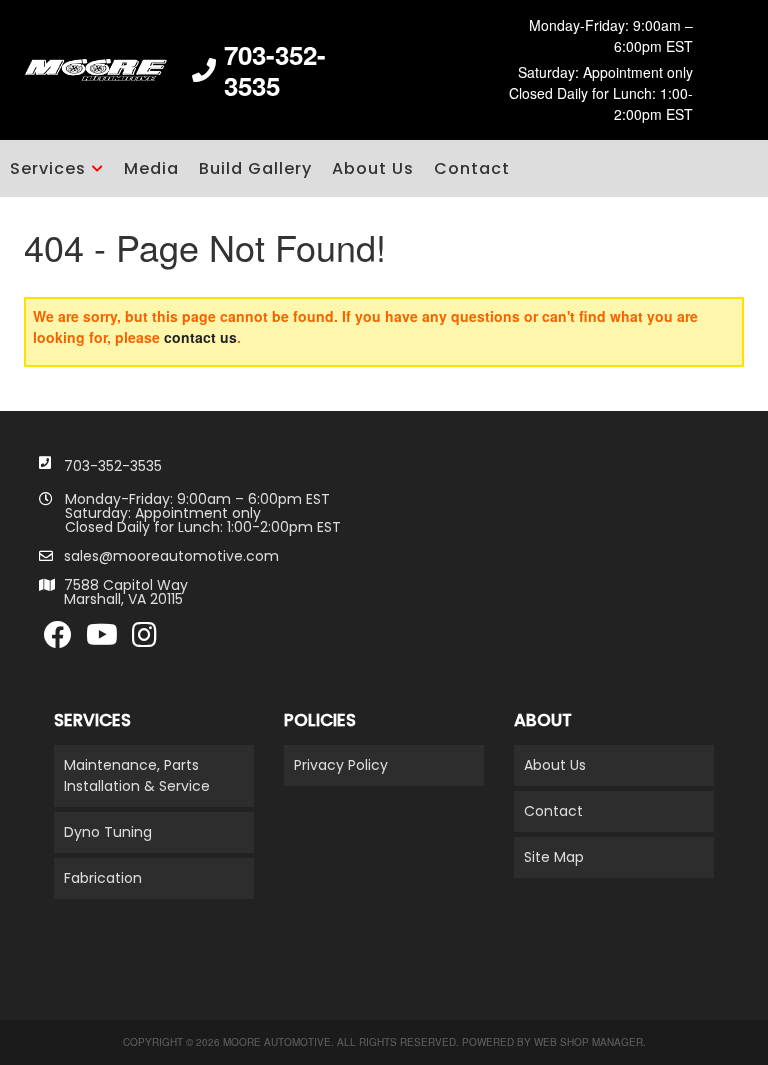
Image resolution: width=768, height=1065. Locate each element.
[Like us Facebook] (58, 640)
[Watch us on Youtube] (102, 640)
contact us (200, 337)
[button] (57, 168)
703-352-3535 (113, 466)
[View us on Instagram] (144, 640)
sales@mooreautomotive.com (171, 556)
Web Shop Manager (588, 1042)
